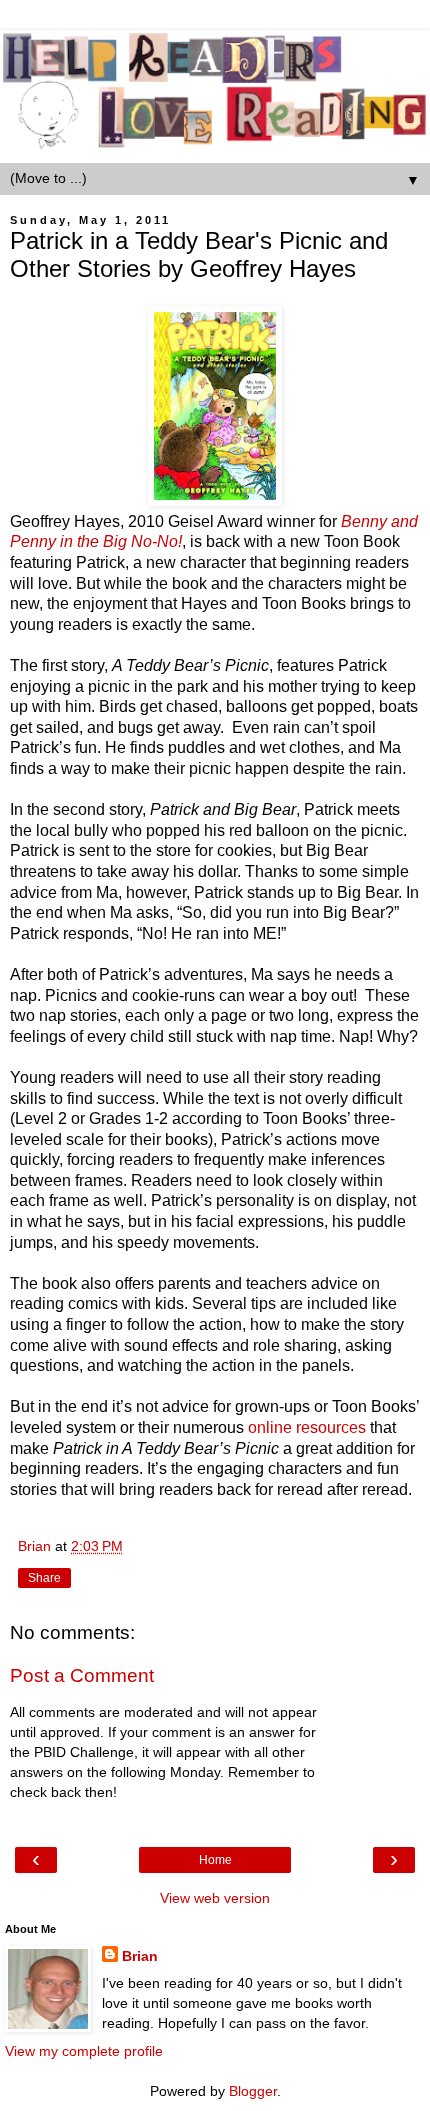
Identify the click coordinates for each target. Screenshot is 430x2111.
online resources (307, 1427)
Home (215, 1860)
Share (44, 1578)
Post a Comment (82, 1675)
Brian (140, 1956)
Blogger (253, 2091)
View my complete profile (84, 2051)
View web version (215, 1898)
